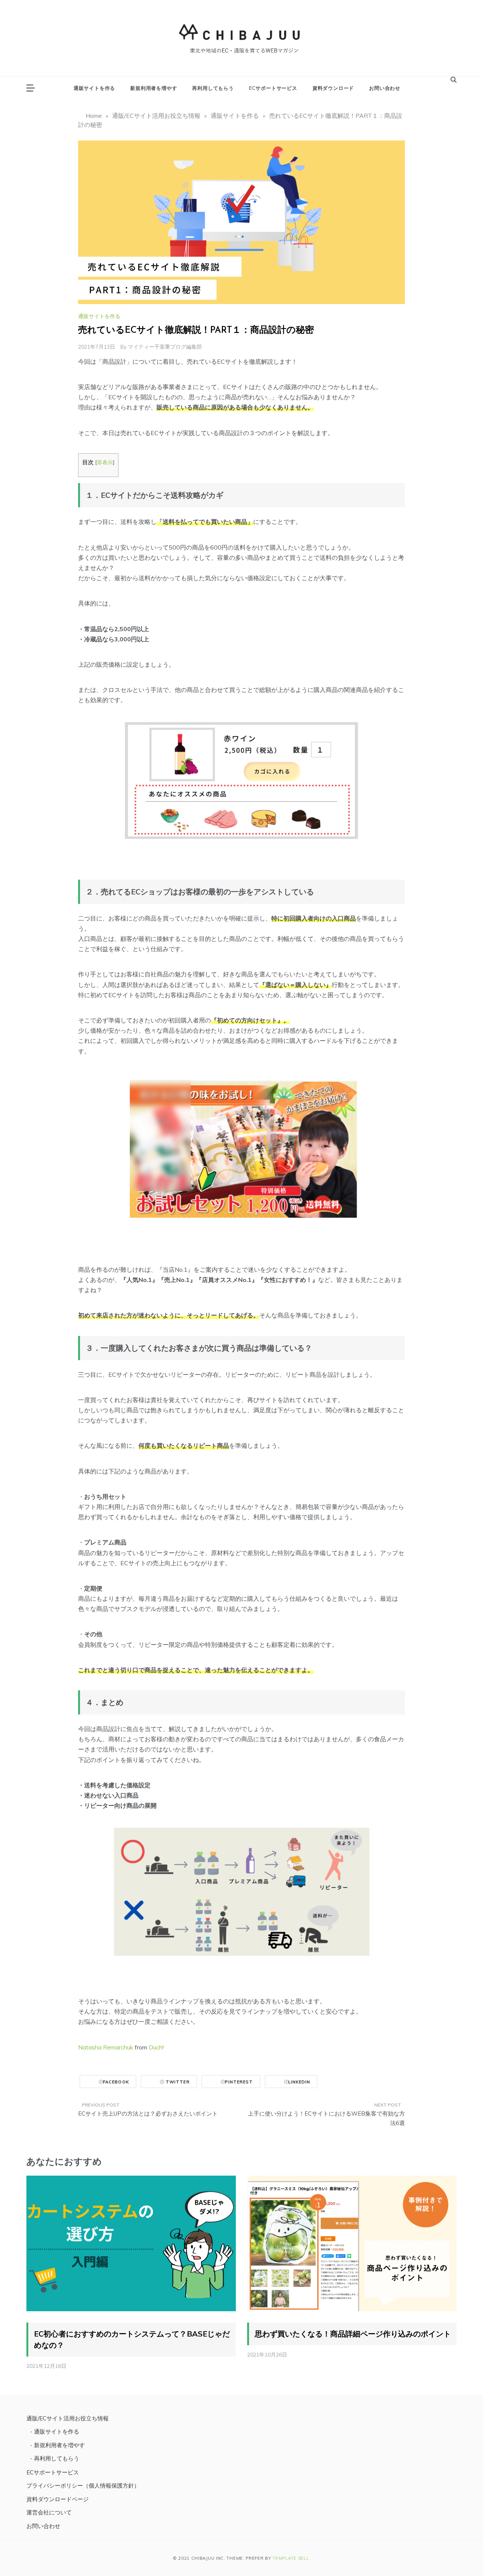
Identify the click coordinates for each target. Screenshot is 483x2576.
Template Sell (291, 2558)
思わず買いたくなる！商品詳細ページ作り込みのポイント (353, 2334)
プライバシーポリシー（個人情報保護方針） (83, 2486)
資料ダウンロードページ (58, 2499)
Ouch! (156, 2047)
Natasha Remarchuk (106, 2047)
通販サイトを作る (94, 88)
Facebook (116, 2082)
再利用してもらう (213, 88)
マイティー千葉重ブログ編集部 (165, 347)
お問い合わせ (385, 88)
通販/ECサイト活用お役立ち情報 (68, 2418)
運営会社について (49, 2512)
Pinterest (239, 2082)
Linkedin (299, 2082)
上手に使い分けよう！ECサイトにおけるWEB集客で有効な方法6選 (326, 2118)
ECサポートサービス (273, 88)
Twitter (177, 2082)
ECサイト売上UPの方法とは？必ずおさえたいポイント (148, 2113)
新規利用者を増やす (154, 88)
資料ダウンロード (333, 88)
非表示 (105, 462)
